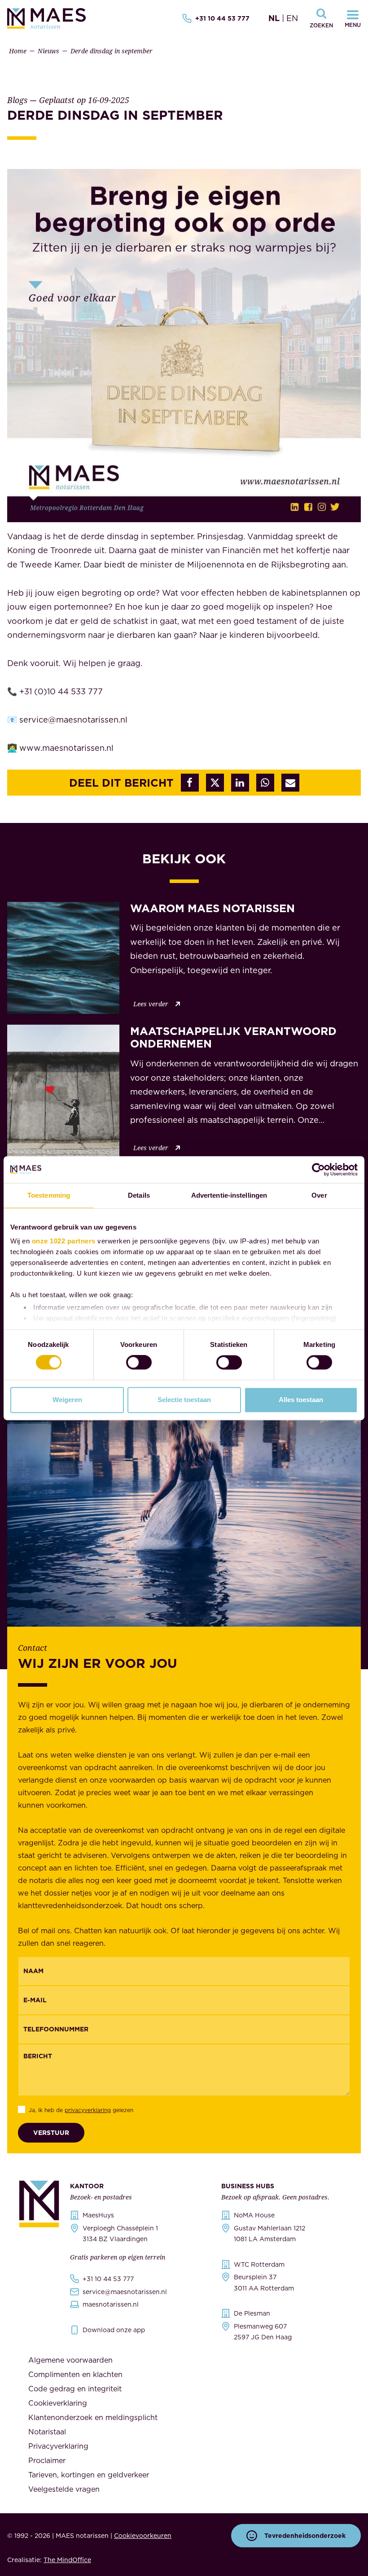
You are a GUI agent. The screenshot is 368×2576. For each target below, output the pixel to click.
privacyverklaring (88, 2110)
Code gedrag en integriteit (75, 2389)
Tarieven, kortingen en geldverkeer (89, 2475)
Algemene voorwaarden (70, 2360)
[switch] (139, 1363)
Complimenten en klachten (75, 2374)
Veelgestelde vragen (64, 2489)
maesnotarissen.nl (111, 2304)
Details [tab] (139, 1195)
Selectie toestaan (184, 1400)
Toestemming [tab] (49, 1195)
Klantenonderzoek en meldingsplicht (93, 2417)
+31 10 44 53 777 (222, 18)
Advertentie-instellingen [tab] (229, 1195)
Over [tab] (319, 1195)
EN (292, 18)
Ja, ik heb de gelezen (81, 2110)
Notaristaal (47, 2432)
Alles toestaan (301, 1400)
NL (274, 18)
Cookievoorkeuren (143, 2536)
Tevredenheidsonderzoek (305, 2536)
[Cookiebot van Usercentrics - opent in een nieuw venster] (318, 1169)
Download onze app (114, 2330)
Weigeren (67, 1400)
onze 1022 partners (64, 1241)
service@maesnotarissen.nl (125, 2292)
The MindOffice (67, 2560)
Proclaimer (47, 2460)
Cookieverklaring (58, 2403)
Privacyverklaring (58, 2446)
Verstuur (51, 2133)
